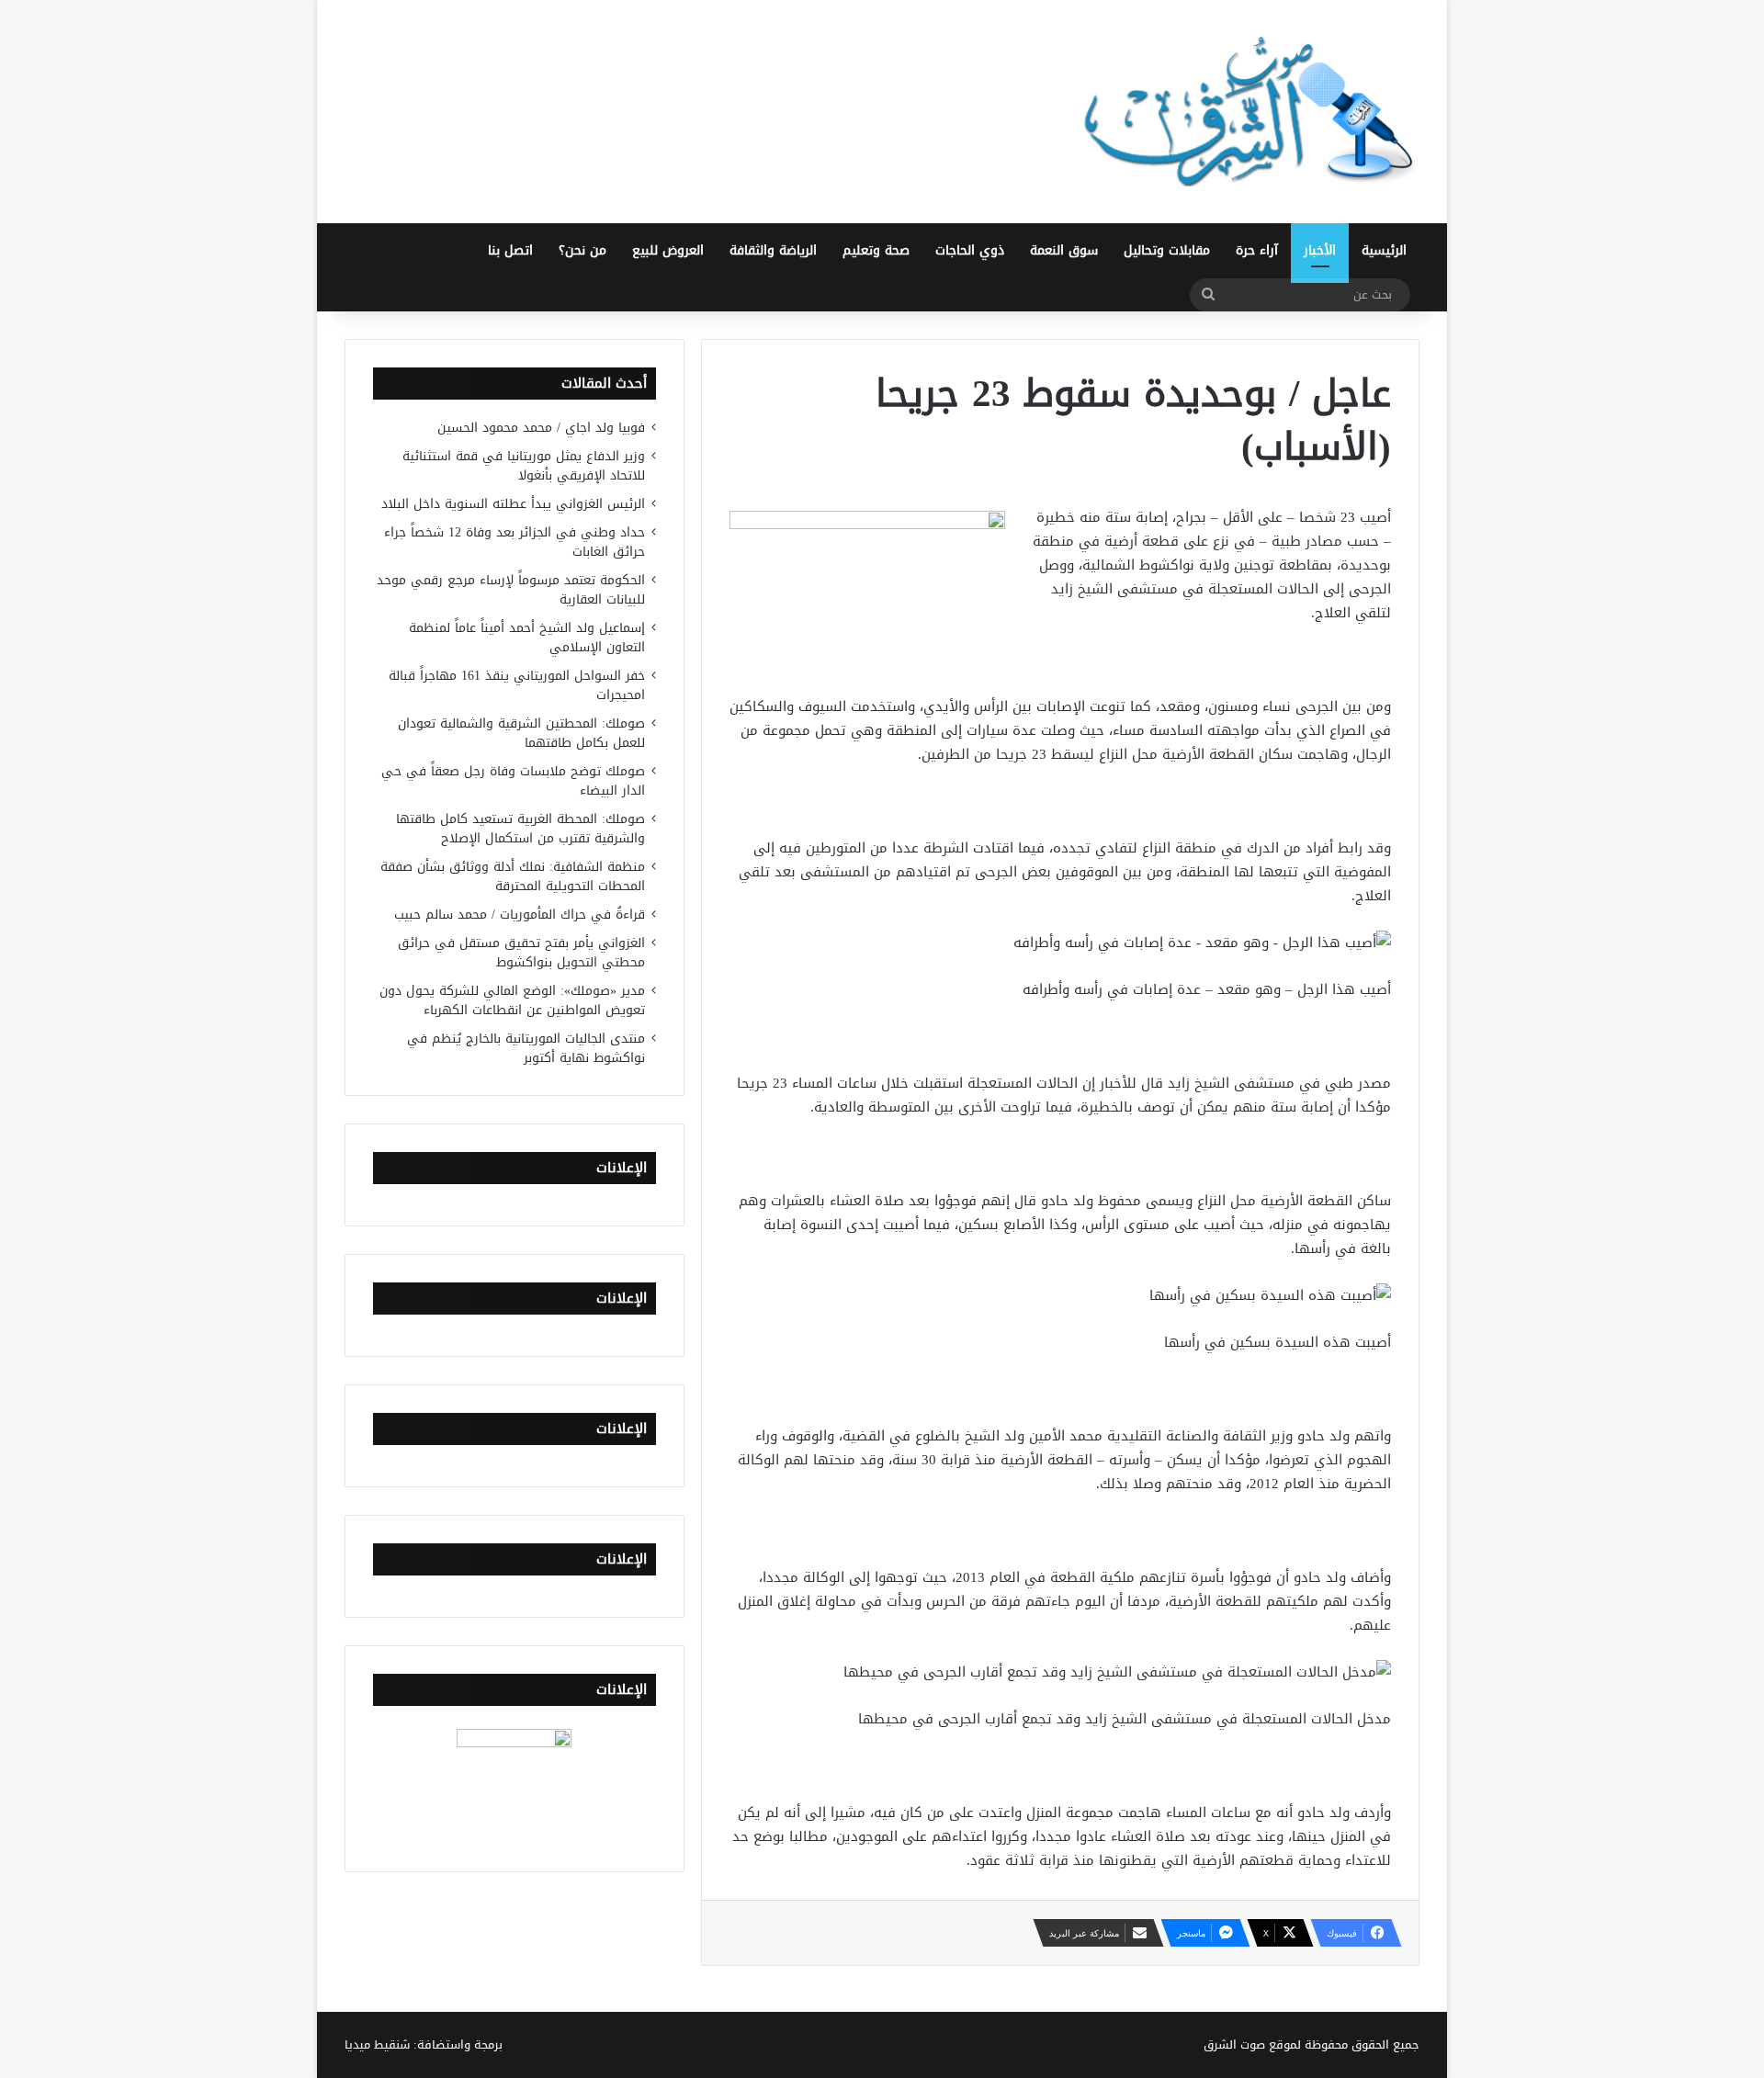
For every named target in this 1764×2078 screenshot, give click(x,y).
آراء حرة (1257, 250)
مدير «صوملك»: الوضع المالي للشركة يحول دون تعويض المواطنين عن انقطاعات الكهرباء (512, 1000)
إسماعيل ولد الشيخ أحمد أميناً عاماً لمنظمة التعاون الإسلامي (527, 638)
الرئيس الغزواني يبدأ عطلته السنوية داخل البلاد (513, 504)
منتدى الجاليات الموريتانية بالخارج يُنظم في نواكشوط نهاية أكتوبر (526, 1048)
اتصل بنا (510, 250)
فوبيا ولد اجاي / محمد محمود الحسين (541, 428)
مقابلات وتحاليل (1167, 250)
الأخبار (1320, 250)
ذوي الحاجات (970, 250)
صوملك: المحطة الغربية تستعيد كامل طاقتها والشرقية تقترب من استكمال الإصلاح (520, 829)
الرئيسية (1384, 250)
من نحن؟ (582, 250)
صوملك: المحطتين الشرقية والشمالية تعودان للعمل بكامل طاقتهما (521, 733)
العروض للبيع (668, 250)
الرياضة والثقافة (773, 250)
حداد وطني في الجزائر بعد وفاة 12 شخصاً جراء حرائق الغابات (514, 542)
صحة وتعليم (876, 250)
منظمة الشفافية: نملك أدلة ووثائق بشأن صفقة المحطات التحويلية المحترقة (513, 876)
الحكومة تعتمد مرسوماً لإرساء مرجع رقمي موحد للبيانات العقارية (511, 590)
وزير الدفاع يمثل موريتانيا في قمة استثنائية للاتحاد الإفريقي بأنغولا (524, 466)
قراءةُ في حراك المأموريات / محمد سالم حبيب (520, 915)
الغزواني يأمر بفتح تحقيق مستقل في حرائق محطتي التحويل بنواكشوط (521, 953)
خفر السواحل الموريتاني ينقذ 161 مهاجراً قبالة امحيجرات (517, 685)
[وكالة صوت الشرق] (1249, 112)
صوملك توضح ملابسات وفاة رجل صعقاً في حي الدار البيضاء (513, 781)
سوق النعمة (1064, 250)
